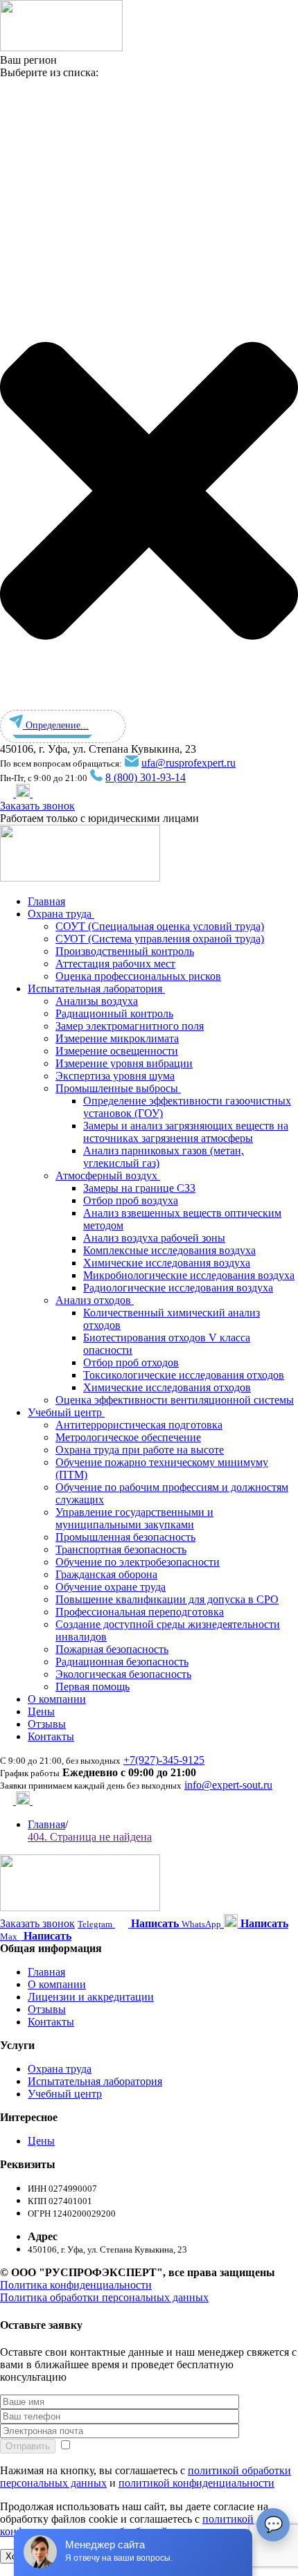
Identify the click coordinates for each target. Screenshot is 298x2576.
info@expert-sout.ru (228, 1785)
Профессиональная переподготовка (140, 1612)
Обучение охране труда (111, 1587)
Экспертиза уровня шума (115, 1076)
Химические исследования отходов (167, 1387)
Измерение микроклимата (117, 1038)
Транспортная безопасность (121, 1549)
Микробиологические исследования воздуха (189, 1275)
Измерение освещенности (117, 1051)
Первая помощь (93, 1687)
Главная (46, 901)
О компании (57, 1699)
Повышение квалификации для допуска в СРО (167, 1599)
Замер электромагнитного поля (130, 1026)
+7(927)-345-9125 (164, 1760)
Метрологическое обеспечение (128, 1437)
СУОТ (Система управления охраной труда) (160, 939)
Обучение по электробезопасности (138, 1562)
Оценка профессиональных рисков (138, 976)
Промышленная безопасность (125, 1537)
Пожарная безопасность (112, 1649)
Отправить (28, 2446)
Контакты (51, 1736)
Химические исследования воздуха (167, 1263)
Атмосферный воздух (108, 1175)
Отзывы (47, 1724)
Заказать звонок (37, 806)
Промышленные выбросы (118, 1088)
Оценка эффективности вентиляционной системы (175, 1400)
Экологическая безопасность (123, 1674)
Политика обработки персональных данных (104, 2297)
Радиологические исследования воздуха (178, 1288)
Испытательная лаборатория (96, 989)
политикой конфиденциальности (196, 2483)
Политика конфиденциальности (76, 2285)
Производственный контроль (125, 951)
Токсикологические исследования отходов (184, 1375)
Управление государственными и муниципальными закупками (134, 1518)
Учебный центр (66, 1412)
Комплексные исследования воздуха (169, 1250)
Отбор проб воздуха (131, 1200)
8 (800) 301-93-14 (146, 777)
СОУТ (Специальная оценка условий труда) (160, 926)
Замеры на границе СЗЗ (139, 1188)
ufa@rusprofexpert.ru (189, 763)
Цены (41, 1711)
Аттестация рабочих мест (115, 964)
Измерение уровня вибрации (124, 1063)
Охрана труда (61, 914)
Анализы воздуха (97, 1001)
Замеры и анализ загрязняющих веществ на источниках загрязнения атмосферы (186, 1132)
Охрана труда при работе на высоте (140, 1450)
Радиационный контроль (114, 1013)
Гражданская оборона (106, 1574)
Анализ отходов (95, 1300)
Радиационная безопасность (122, 1662)
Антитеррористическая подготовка (139, 1425)
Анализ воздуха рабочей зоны (154, 1238)
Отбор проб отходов (131, 1362)
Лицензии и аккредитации (91, 1997)
